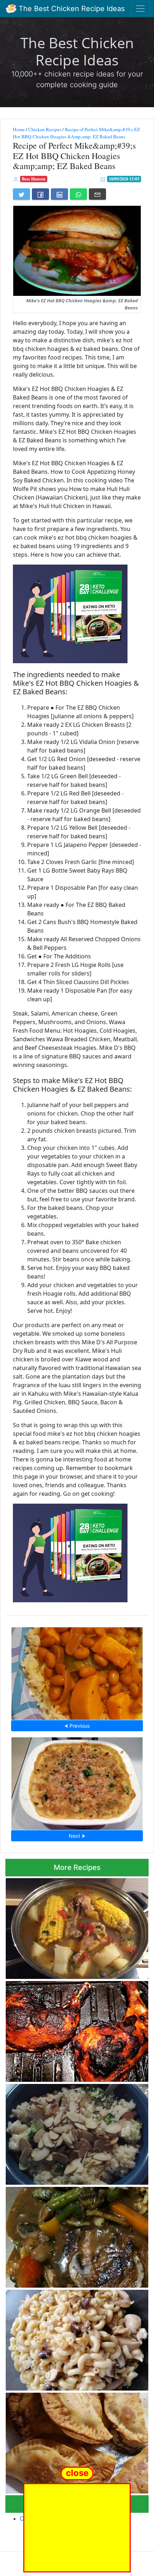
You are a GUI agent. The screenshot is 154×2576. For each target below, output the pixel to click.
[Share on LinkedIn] (59, 194)
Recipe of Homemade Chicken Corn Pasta (77, 2338)
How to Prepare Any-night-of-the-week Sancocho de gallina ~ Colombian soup (64, 1927)
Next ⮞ (77, 1836)
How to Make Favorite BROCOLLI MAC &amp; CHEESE (77, 1781)
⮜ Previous (77, 1726)
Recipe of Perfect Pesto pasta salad (77, 2132)
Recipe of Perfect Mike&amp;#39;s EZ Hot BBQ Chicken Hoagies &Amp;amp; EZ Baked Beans (76, 133)
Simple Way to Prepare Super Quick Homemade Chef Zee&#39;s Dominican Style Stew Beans (77, 1671)
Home (19, 129)
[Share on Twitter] (21, 194)
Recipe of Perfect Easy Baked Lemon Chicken (77, 2029)
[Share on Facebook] (40, 194)
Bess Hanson (34, 179)
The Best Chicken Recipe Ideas (71, 9)
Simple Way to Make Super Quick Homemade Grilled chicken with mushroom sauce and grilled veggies (76, 2235)
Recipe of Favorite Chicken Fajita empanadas (77, 2441)
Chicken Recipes (45, 129)
